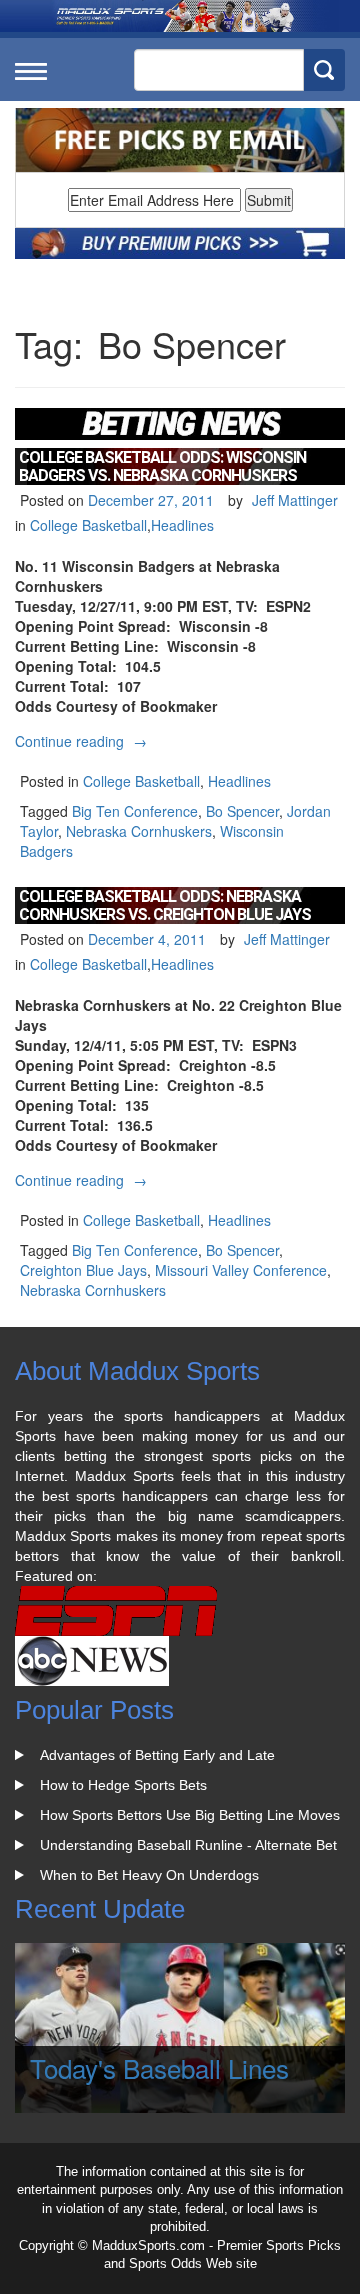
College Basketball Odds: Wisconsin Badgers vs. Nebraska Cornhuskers (162, 466)
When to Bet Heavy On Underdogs (149, 1875)
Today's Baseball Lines (159, 2067)
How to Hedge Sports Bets (123, 1785)
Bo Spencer (242, 811)
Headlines (182, 525)
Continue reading (83, 741)
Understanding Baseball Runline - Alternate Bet (188, 1845)
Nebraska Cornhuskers (139, 831)
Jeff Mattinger (295, 500)
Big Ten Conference (135, 811)
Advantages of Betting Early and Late (157, 1755)
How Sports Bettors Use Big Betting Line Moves (190, 1815)
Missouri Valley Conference (241, 1270)
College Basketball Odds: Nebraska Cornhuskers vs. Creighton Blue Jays (165, 905)
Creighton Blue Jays (83, 1270)
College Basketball (88, 525)
